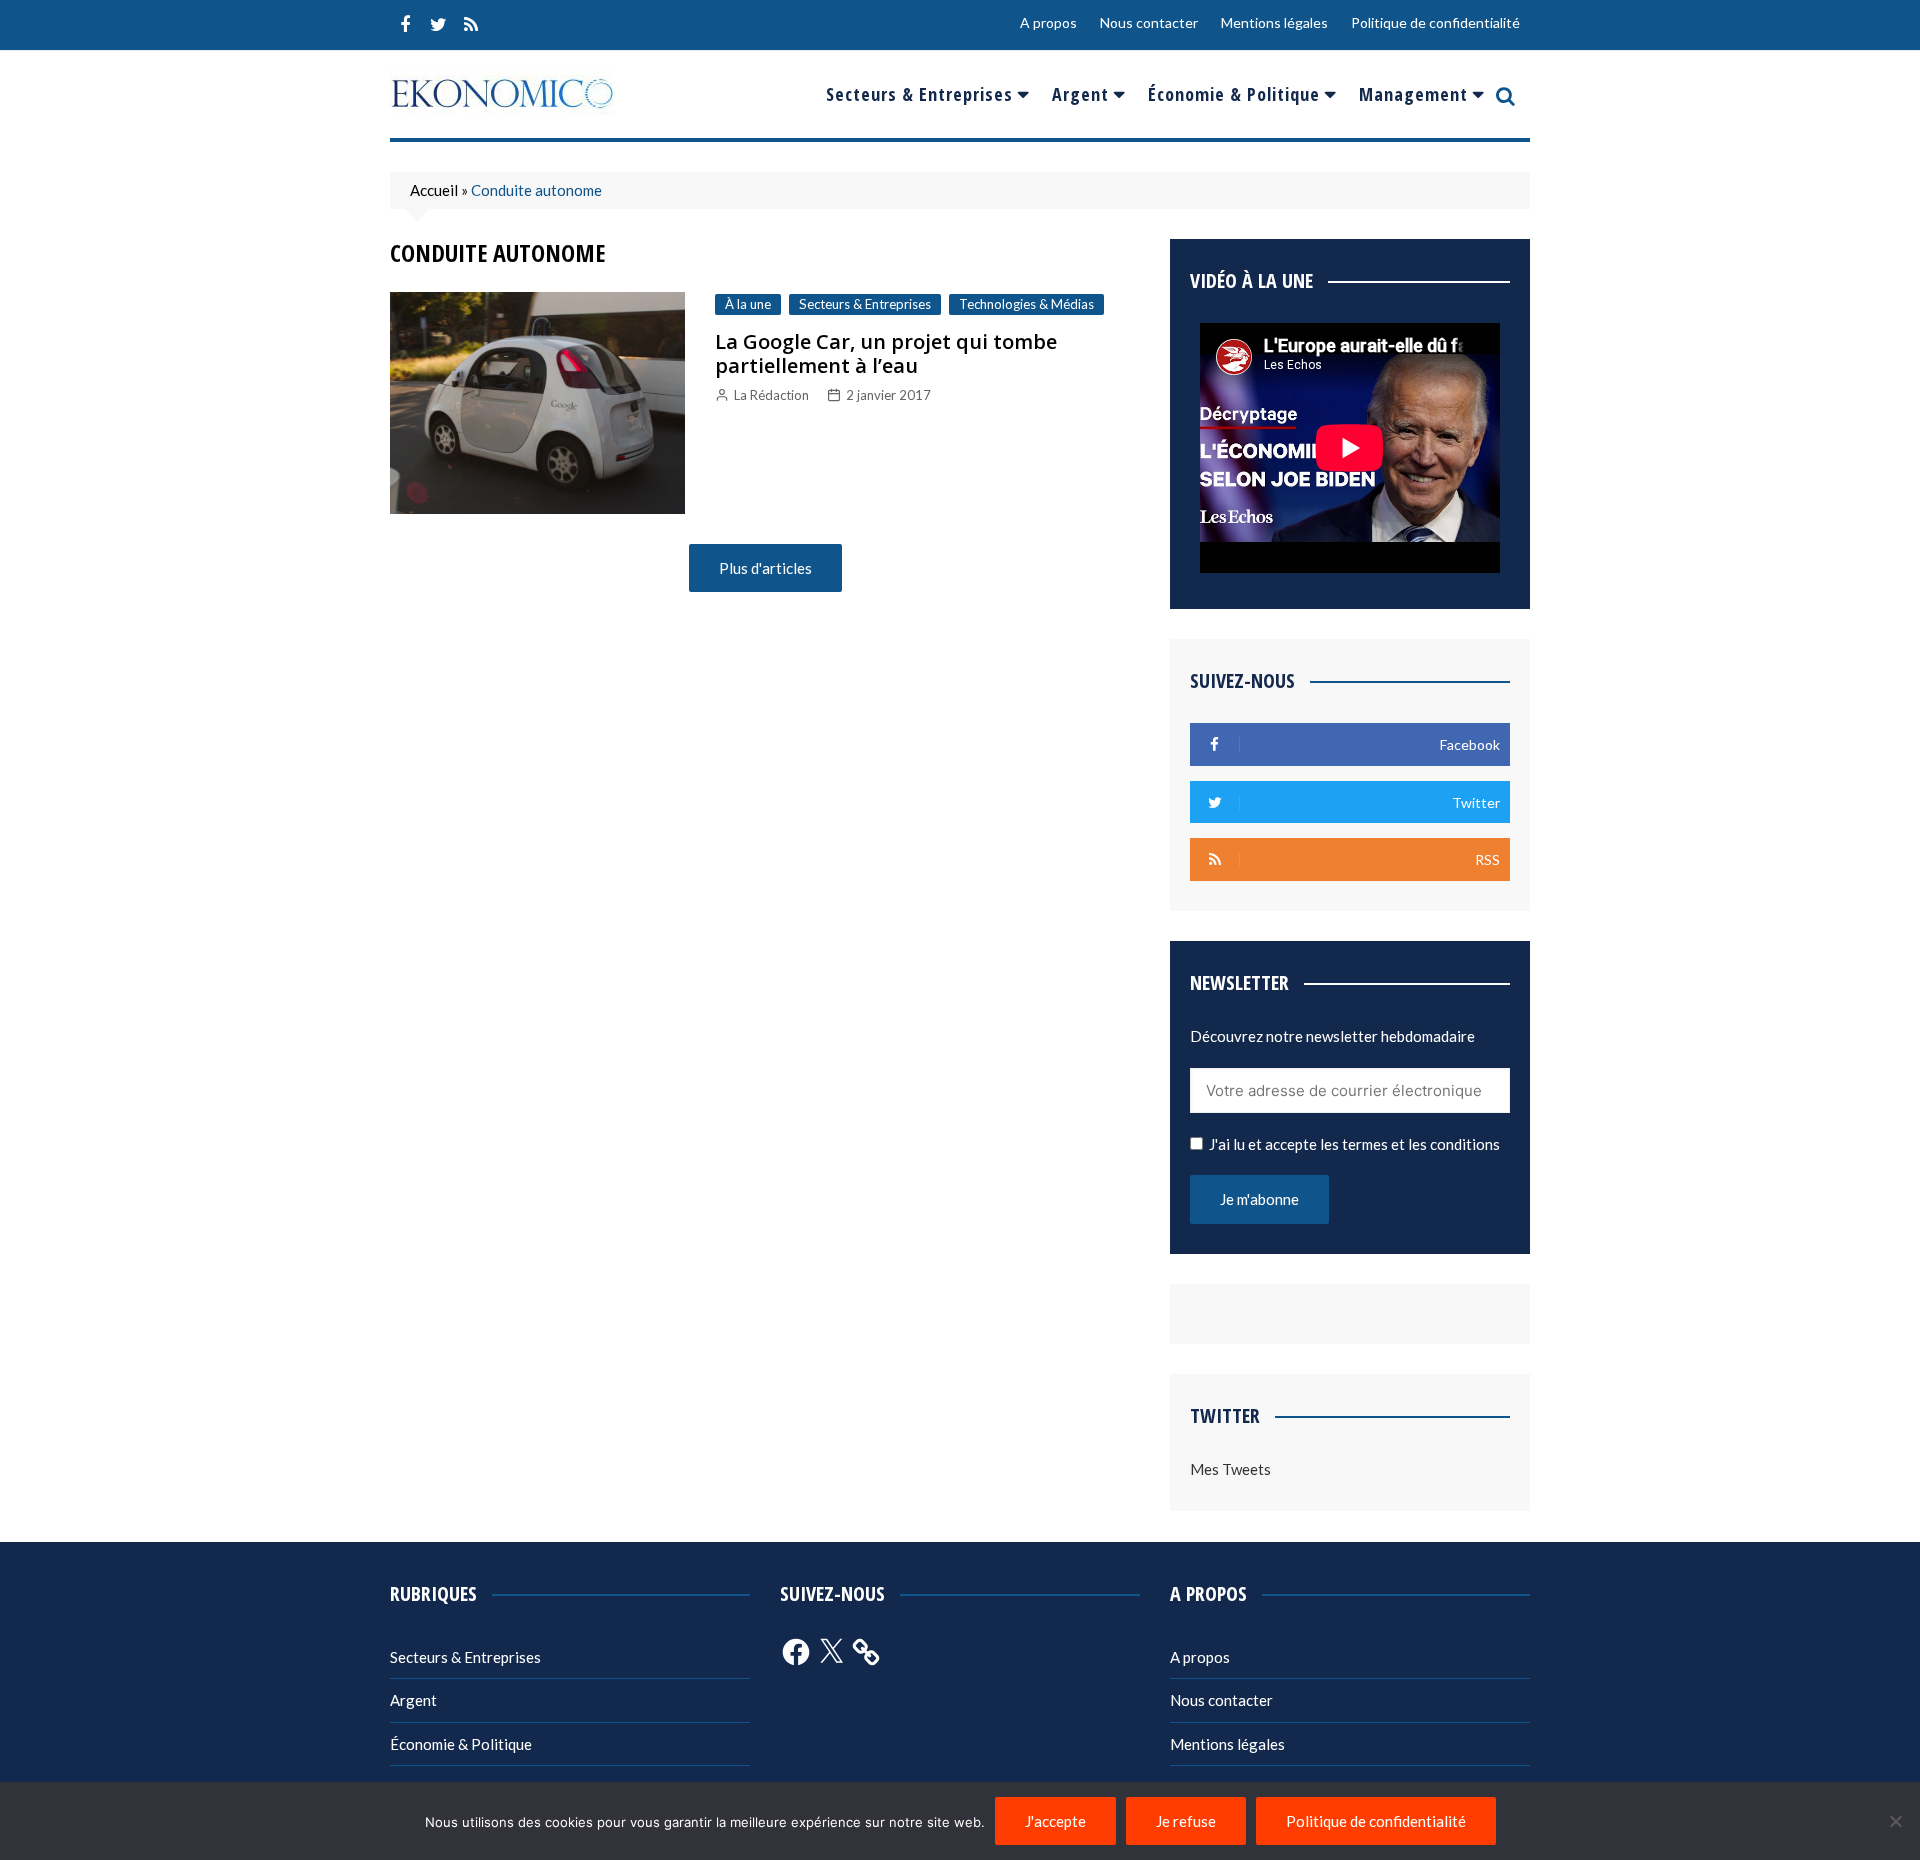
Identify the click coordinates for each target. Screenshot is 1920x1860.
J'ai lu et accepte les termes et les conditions (1354, 1144)
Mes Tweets (1230, 1469)
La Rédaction (771, 395)
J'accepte (1055, 1821)
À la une (748, 304)
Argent (1080, 94)
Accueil (434, 190)
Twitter (438, 25)
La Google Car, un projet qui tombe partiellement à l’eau (886, 353)
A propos (1048, 22)
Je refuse (1186, 1821)
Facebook (405, 25)
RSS (471, 25)
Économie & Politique (1234, 94)
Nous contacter (1149, 22)
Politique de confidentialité (1435, 22)
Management (1413, 94)
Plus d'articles (765, 568)
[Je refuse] (1895, 1821)
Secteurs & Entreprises (919, 94)
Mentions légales (1274, 22)
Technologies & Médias (1026, 304)
